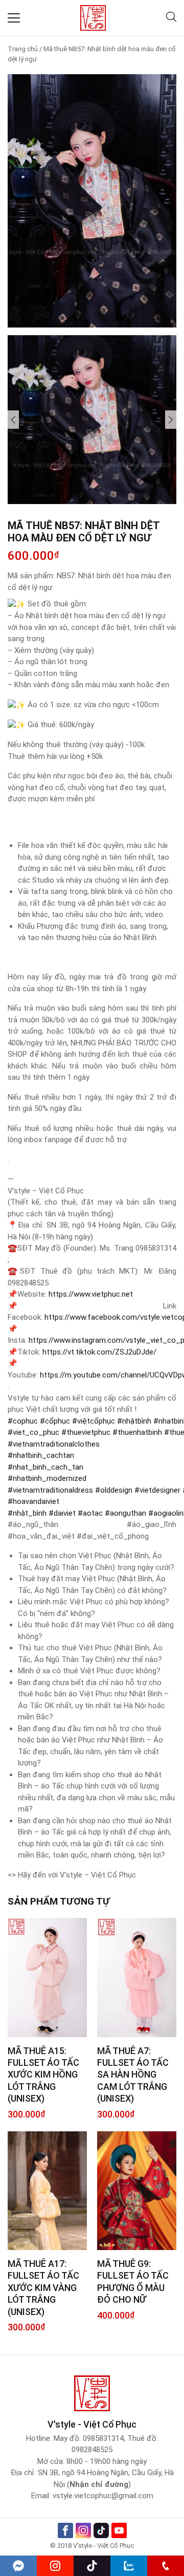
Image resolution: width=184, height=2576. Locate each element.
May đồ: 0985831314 (89, 2438)
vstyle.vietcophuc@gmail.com (103, 2496)
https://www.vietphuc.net (91, 1294)
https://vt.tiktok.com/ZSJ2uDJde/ (99, 1352)
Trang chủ (23, 49)
